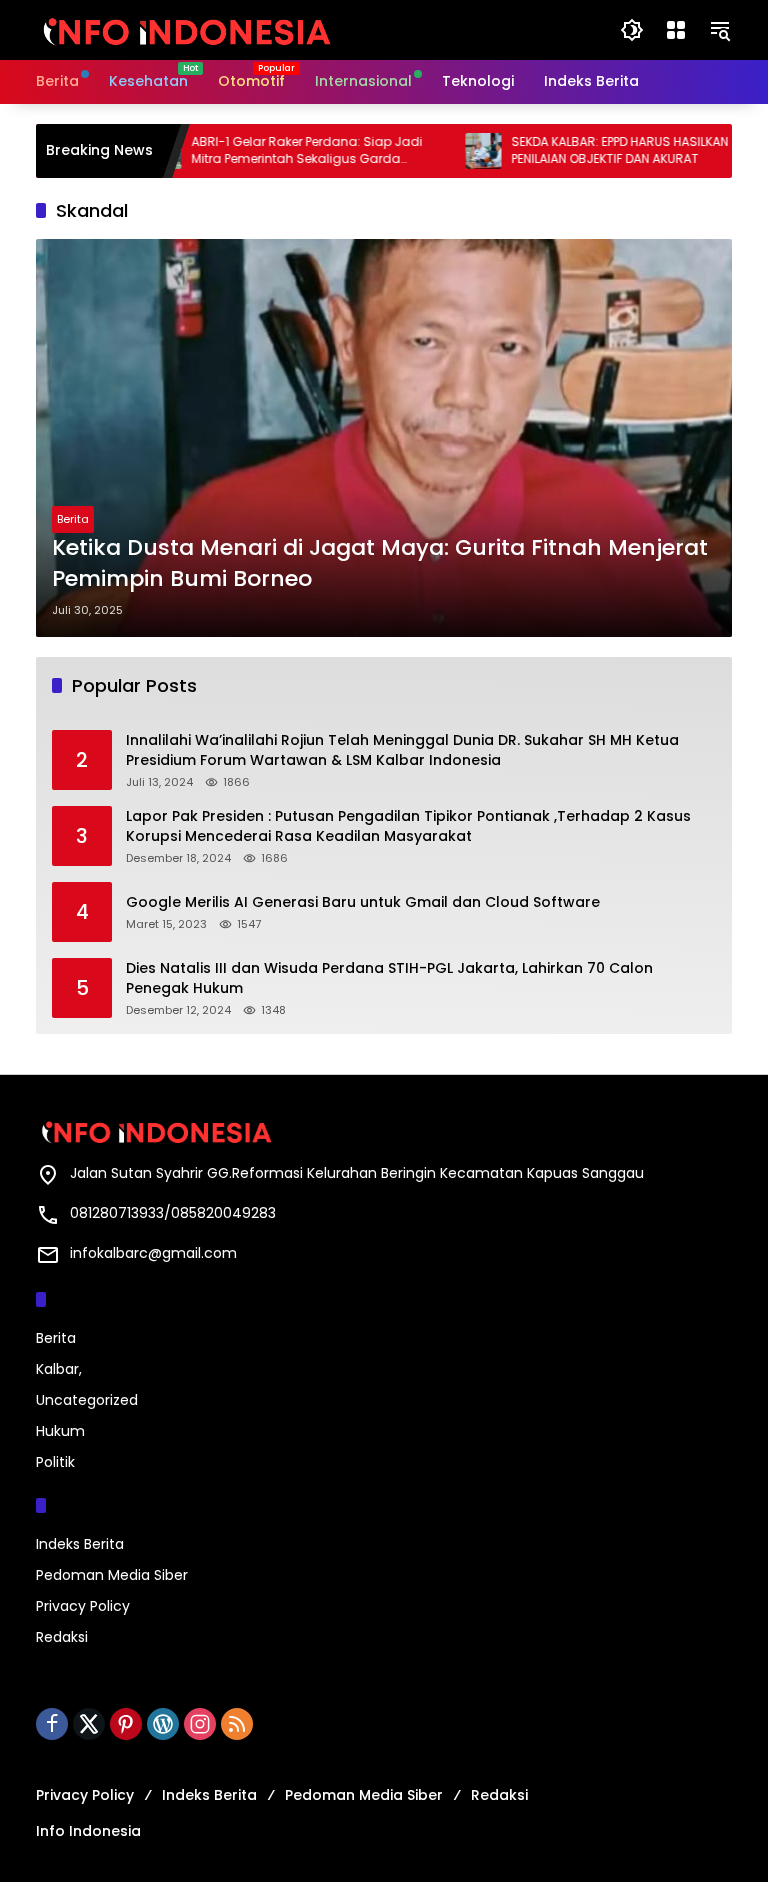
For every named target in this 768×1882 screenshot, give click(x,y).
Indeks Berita (80, 1544)
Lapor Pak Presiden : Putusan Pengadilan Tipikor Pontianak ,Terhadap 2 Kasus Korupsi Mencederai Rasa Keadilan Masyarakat (408, 826)
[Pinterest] (126, 1724)
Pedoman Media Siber (112, 1575)
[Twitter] (89, 1724)
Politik (55, 1462)
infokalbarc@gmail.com (153, 1253)
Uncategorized (87, 1400)
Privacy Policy (83, 1606)
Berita (73, 519)
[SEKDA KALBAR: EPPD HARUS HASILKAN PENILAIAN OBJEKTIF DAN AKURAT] (451, 151)
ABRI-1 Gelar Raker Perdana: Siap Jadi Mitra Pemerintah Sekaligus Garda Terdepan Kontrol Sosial (274, 151)
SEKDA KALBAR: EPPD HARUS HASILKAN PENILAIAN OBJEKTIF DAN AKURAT (587, 150)
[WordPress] (163, 1724)
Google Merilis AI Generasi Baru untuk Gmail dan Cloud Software (363, 902)
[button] (632, 30)
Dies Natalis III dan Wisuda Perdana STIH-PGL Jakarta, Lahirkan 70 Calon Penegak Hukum (389, 978)
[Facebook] (52, 1724)
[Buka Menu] (676, 30)
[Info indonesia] (186, 29)
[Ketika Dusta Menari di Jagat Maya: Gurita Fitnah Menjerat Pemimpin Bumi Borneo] (384, 438)
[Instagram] (200, 1724)
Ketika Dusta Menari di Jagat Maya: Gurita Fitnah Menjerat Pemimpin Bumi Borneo (380, 563)
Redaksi (62, 1637)
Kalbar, (59, 1369)
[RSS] (237, 1724)
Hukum (60, 1431)
